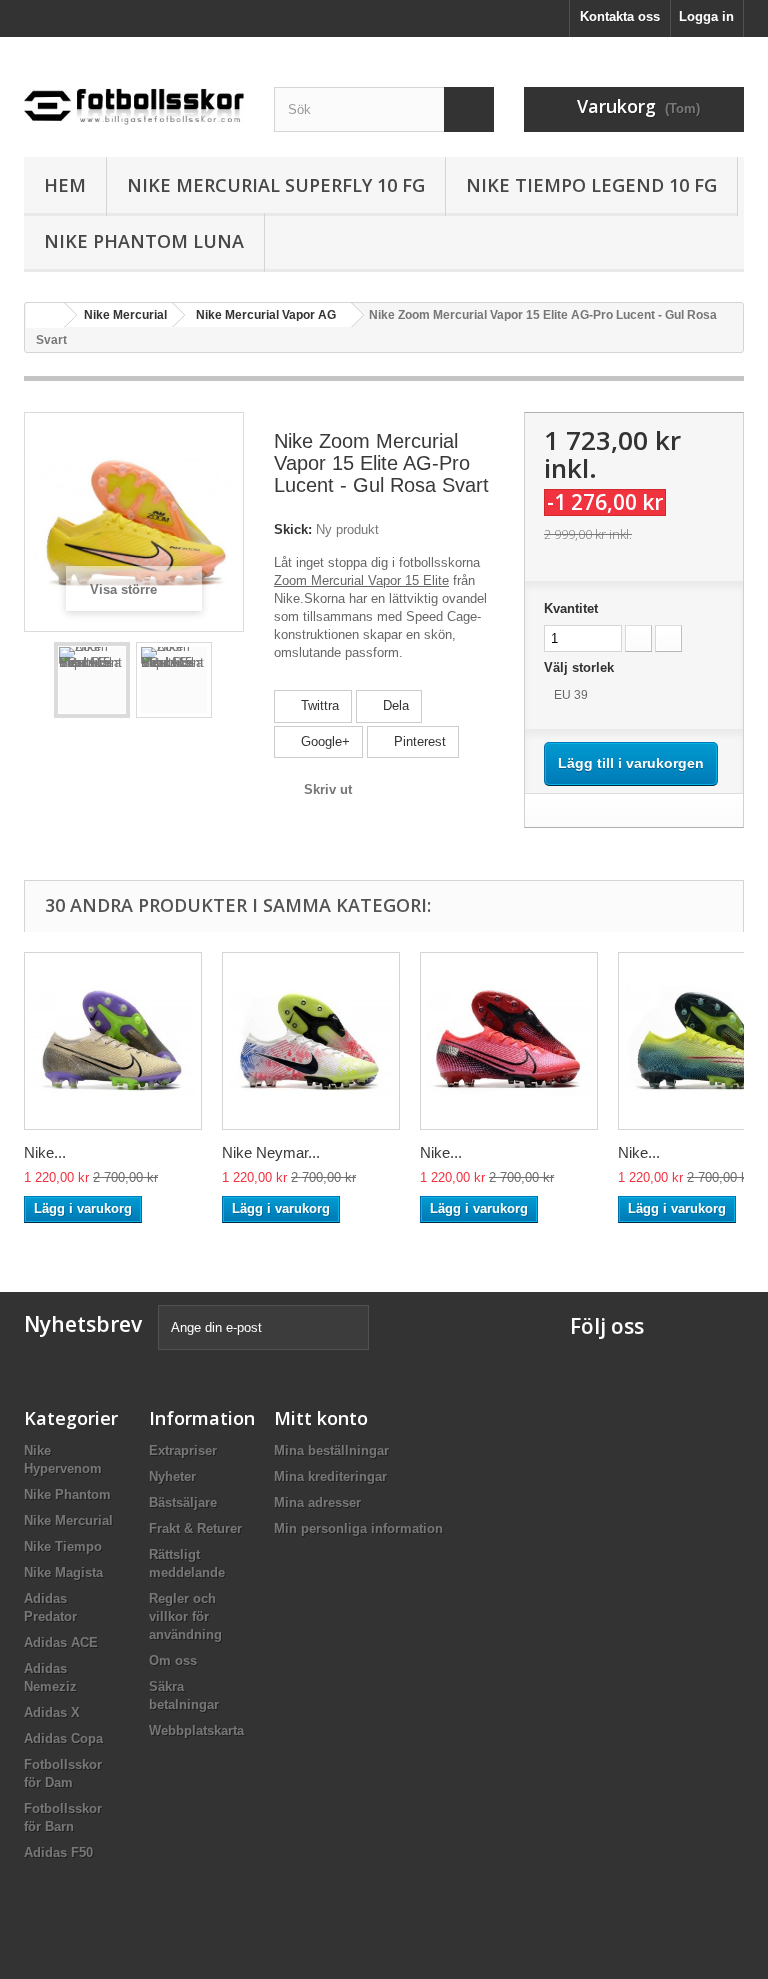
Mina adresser (317, 1502)
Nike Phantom (67, 1494)
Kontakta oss (620, 16)
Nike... (45, 1152)
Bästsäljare (183, 1502)
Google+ (323, 741)
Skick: (293, 529)
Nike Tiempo (63, 1546)
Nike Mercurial (68, 1520)
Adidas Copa (63, 1738)
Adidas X (52, 1712)
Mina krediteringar (330, 1476)
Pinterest (418, 741)
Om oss (173, 1660)
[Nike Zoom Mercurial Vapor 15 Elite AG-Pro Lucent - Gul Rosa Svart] (92, 680)
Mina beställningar (331, 1450)
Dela (394, 705)
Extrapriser (183, 1450)
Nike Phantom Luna (144, 241)
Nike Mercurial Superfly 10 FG (276, 185)
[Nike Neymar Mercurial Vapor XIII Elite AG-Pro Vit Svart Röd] (311, 1041)
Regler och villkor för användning (185, 1616)
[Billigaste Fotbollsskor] (134, 101)
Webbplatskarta (196, 1730)
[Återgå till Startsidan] (45, 315)
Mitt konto (321, 1418)
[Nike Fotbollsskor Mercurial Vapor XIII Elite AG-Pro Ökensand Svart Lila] (113, 1041)
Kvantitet (571, 608)
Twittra (318, 705)
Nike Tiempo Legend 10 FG (591, 185)
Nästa (228, 680)
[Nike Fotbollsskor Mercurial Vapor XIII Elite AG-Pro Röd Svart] (509, 1041)
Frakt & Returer (195, 1528)
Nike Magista (63, 1572)
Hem (65, 185)
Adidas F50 (58, 1852)
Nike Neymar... (271, 1152)
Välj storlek (581, 667)
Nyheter (172, 1476)
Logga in (706, 16)
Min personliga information (358, 1528)
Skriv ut (328, 789)
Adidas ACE (61, 1642)
